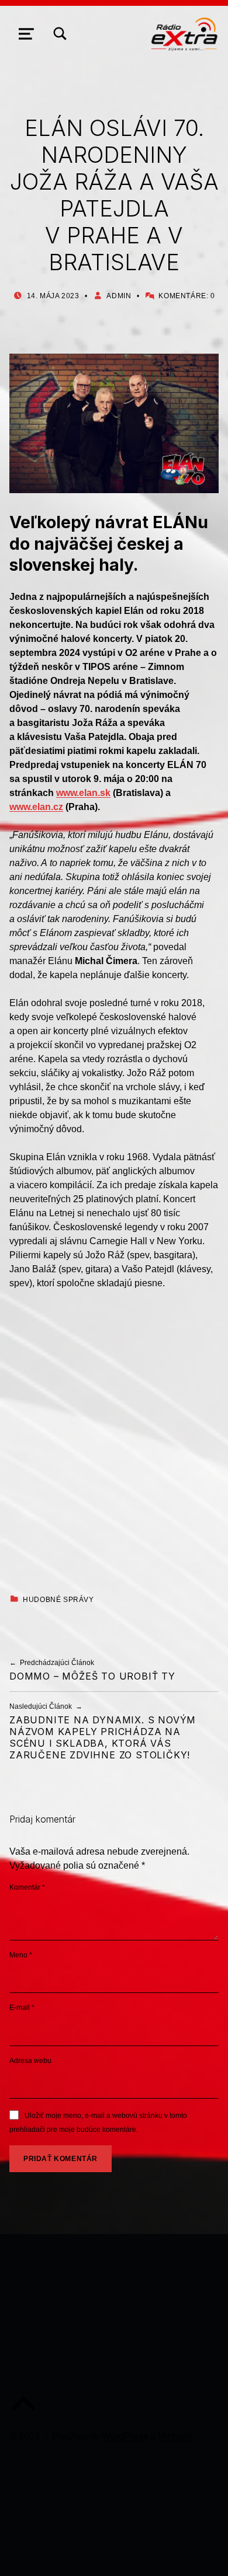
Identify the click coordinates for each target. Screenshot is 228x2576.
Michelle (175, 2436)
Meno (21, 1955)
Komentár (27, 1887)
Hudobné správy (58, 1600)
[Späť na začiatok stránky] (23, 2413)
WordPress (125, 2436)
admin (119, 296)
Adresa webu (30, 2061)
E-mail (22, 2008)
